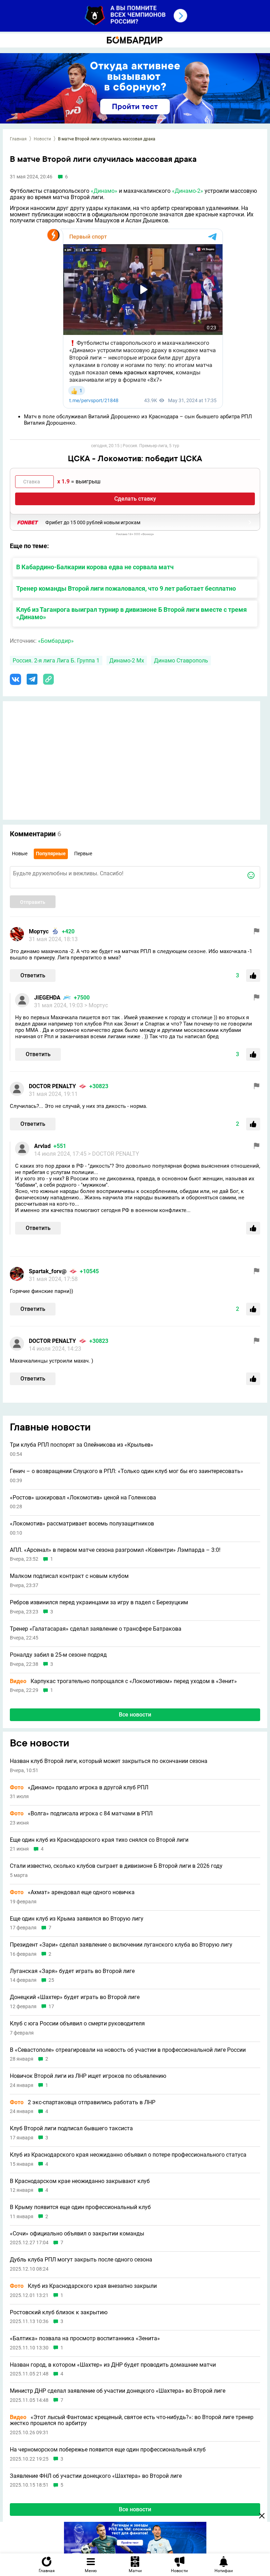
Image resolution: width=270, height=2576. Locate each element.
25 (51, 1980)
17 (51, 2007)
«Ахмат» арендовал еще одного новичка (72, 1892)
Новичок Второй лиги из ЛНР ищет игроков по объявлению (88, 2076)
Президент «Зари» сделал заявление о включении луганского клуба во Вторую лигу (121, 1945)
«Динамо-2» (188, 191)
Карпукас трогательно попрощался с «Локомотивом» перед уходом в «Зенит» (123, 1681)
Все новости (135, 1715)
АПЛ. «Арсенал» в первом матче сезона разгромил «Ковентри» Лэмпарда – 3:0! (115, 1550)
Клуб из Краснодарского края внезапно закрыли (83, 2286)
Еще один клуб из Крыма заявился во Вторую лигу (77, 1919)
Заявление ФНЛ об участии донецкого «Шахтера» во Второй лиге (96, 2476)
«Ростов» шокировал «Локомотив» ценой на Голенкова (83, 1498)
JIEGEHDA (47, 998)
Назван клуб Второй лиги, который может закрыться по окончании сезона (109, 1761)
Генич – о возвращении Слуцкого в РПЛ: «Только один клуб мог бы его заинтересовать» (127, 1471)
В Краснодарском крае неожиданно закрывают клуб (80, 2181)
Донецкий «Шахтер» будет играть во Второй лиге (75, 1997)
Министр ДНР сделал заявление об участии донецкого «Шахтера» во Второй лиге (118, 2391)
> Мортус (96, 1005)
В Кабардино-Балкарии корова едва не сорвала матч (95, 567)
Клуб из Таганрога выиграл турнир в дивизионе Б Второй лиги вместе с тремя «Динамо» (131, 613)
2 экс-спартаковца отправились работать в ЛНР (83, 2102)
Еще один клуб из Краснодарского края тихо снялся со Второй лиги (99, 1840)
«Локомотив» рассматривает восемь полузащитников (82, 1524)
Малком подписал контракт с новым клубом (69, 1576)
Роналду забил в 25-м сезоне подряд (58, 1655)
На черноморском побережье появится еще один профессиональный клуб (108, 2450)
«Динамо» (104, 191)
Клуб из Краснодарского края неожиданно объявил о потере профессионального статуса (128, 2155)
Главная (18, 139)
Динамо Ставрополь (181, 661)
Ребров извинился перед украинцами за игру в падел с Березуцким (99, 1603)
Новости (42, 139)
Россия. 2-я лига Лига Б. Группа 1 (56, 661)
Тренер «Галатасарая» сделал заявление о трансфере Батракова (96, 1629)
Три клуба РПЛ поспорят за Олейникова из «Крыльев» (82, 1445)
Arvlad (42, 1146)
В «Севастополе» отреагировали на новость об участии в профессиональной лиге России (128, 2050)
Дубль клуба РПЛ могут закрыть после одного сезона (81, 2260)
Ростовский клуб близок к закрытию (59, 2312)
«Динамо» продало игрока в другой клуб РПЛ (79, 1788)
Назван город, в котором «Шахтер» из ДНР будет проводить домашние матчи (113, 2365)
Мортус (39, 931)
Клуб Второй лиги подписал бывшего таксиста (71, 2128)
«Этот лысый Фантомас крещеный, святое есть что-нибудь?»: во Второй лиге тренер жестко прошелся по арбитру (132, 2420)
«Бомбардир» (56, 641)
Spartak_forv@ (48, 1271)
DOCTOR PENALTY (52, 1086)
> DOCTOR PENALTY (114, 1154)
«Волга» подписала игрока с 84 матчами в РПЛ (81, 1814)
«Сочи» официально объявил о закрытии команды (77, 2234)
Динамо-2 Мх (127, 661)
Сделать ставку (135, 499)
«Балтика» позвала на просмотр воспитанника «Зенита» (85, 2339)
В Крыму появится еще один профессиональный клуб (80, 2207)
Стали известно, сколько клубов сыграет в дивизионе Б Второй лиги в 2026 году (116, 1866)
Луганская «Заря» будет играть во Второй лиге (72, 1971)
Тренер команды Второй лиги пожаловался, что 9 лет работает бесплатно (126, 588)
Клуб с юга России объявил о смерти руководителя (77, 2024)
